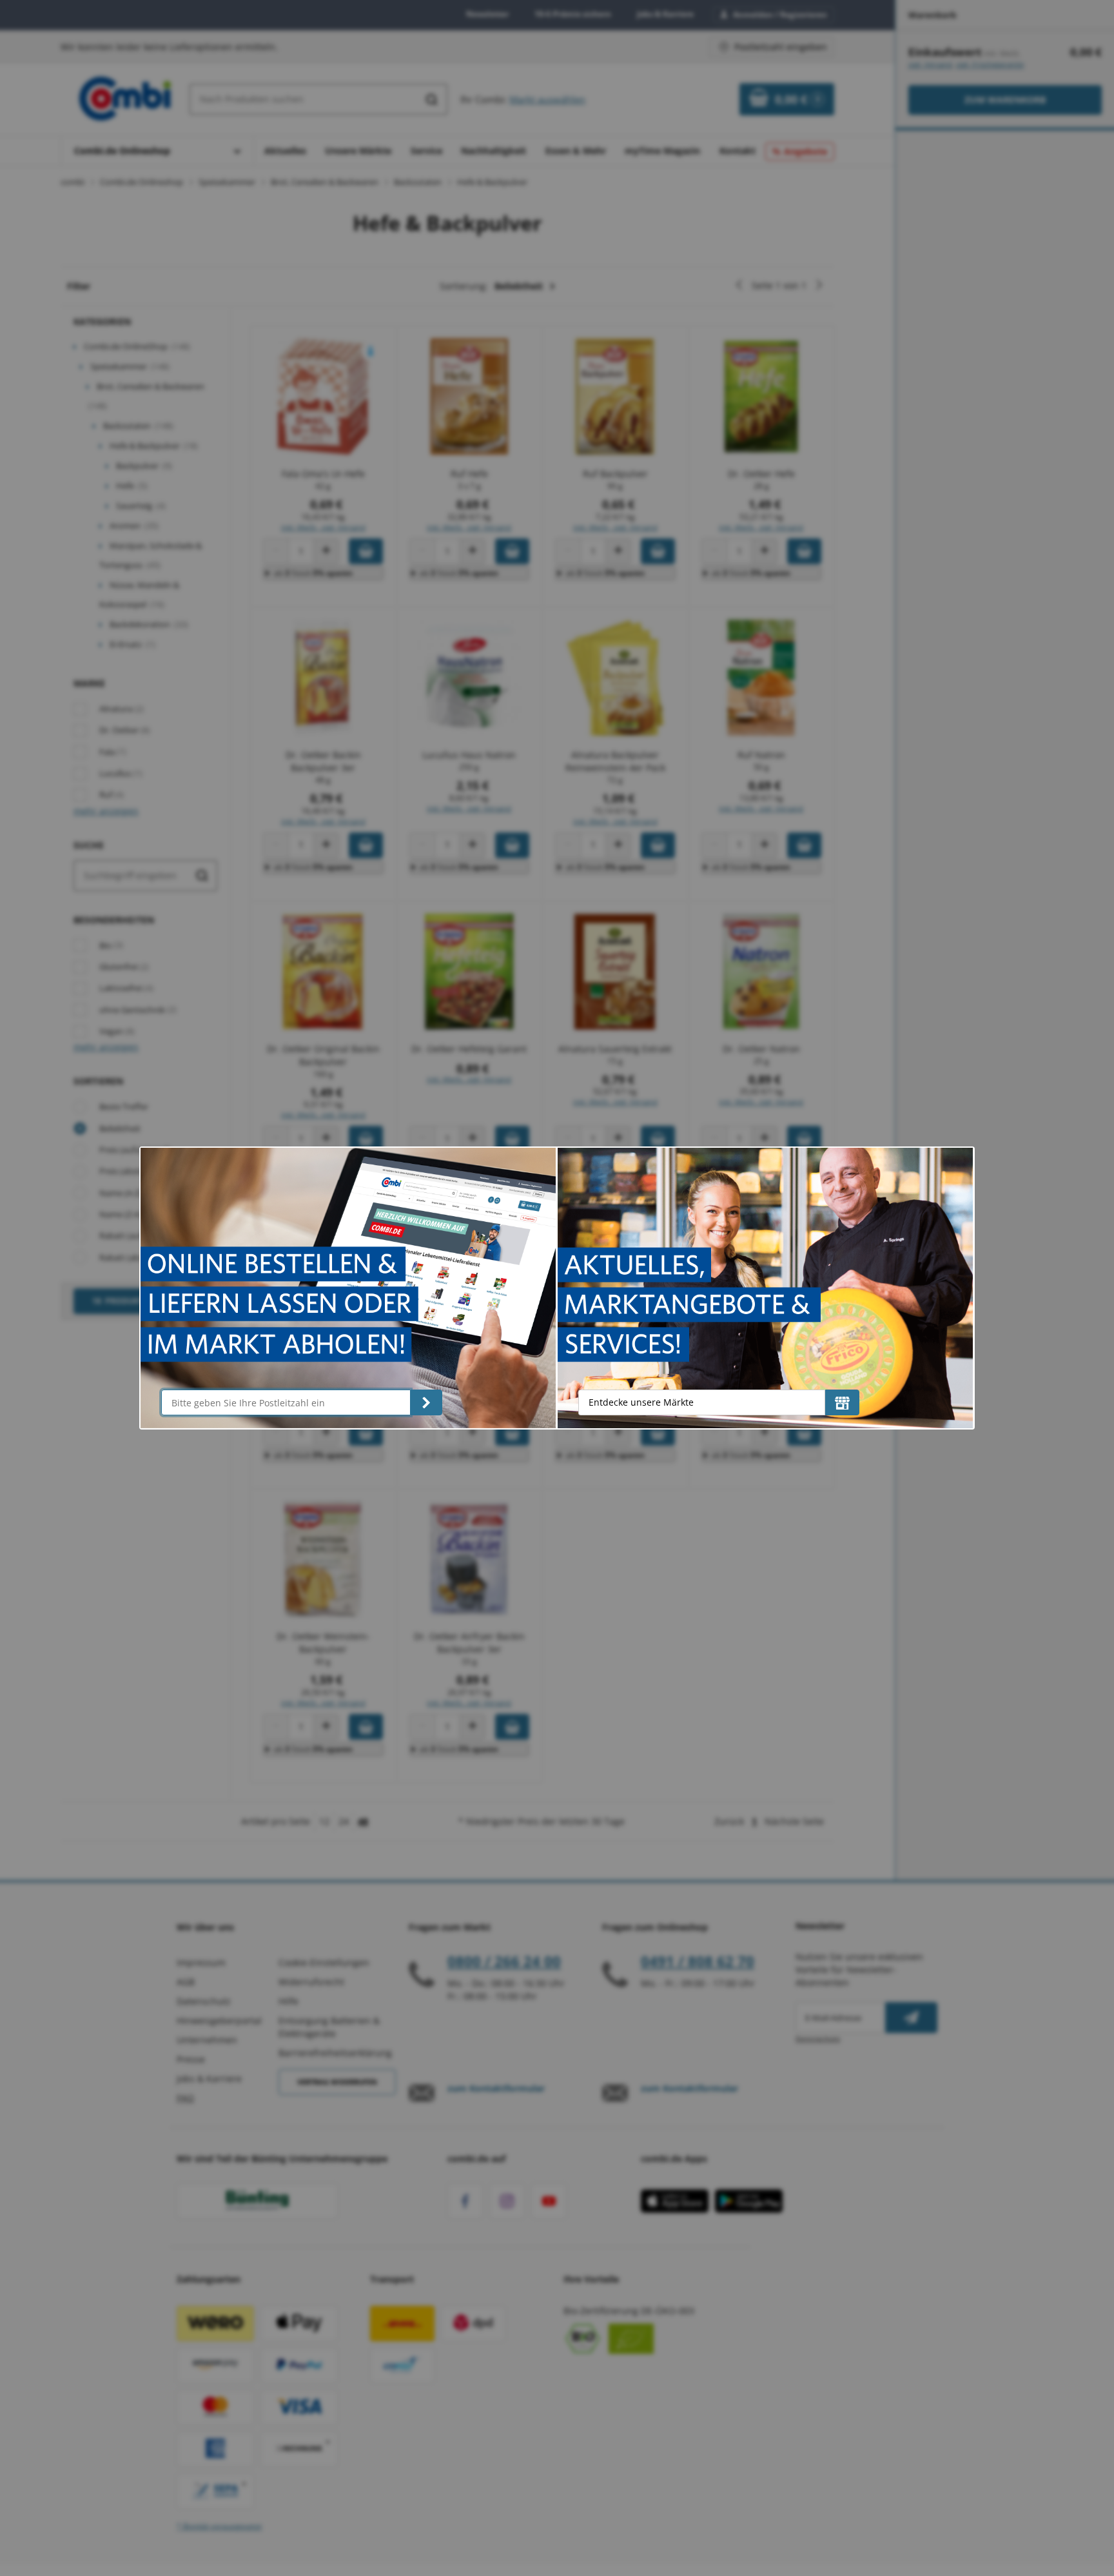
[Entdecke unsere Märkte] (842, 1402)
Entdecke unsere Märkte (641, 1402)
